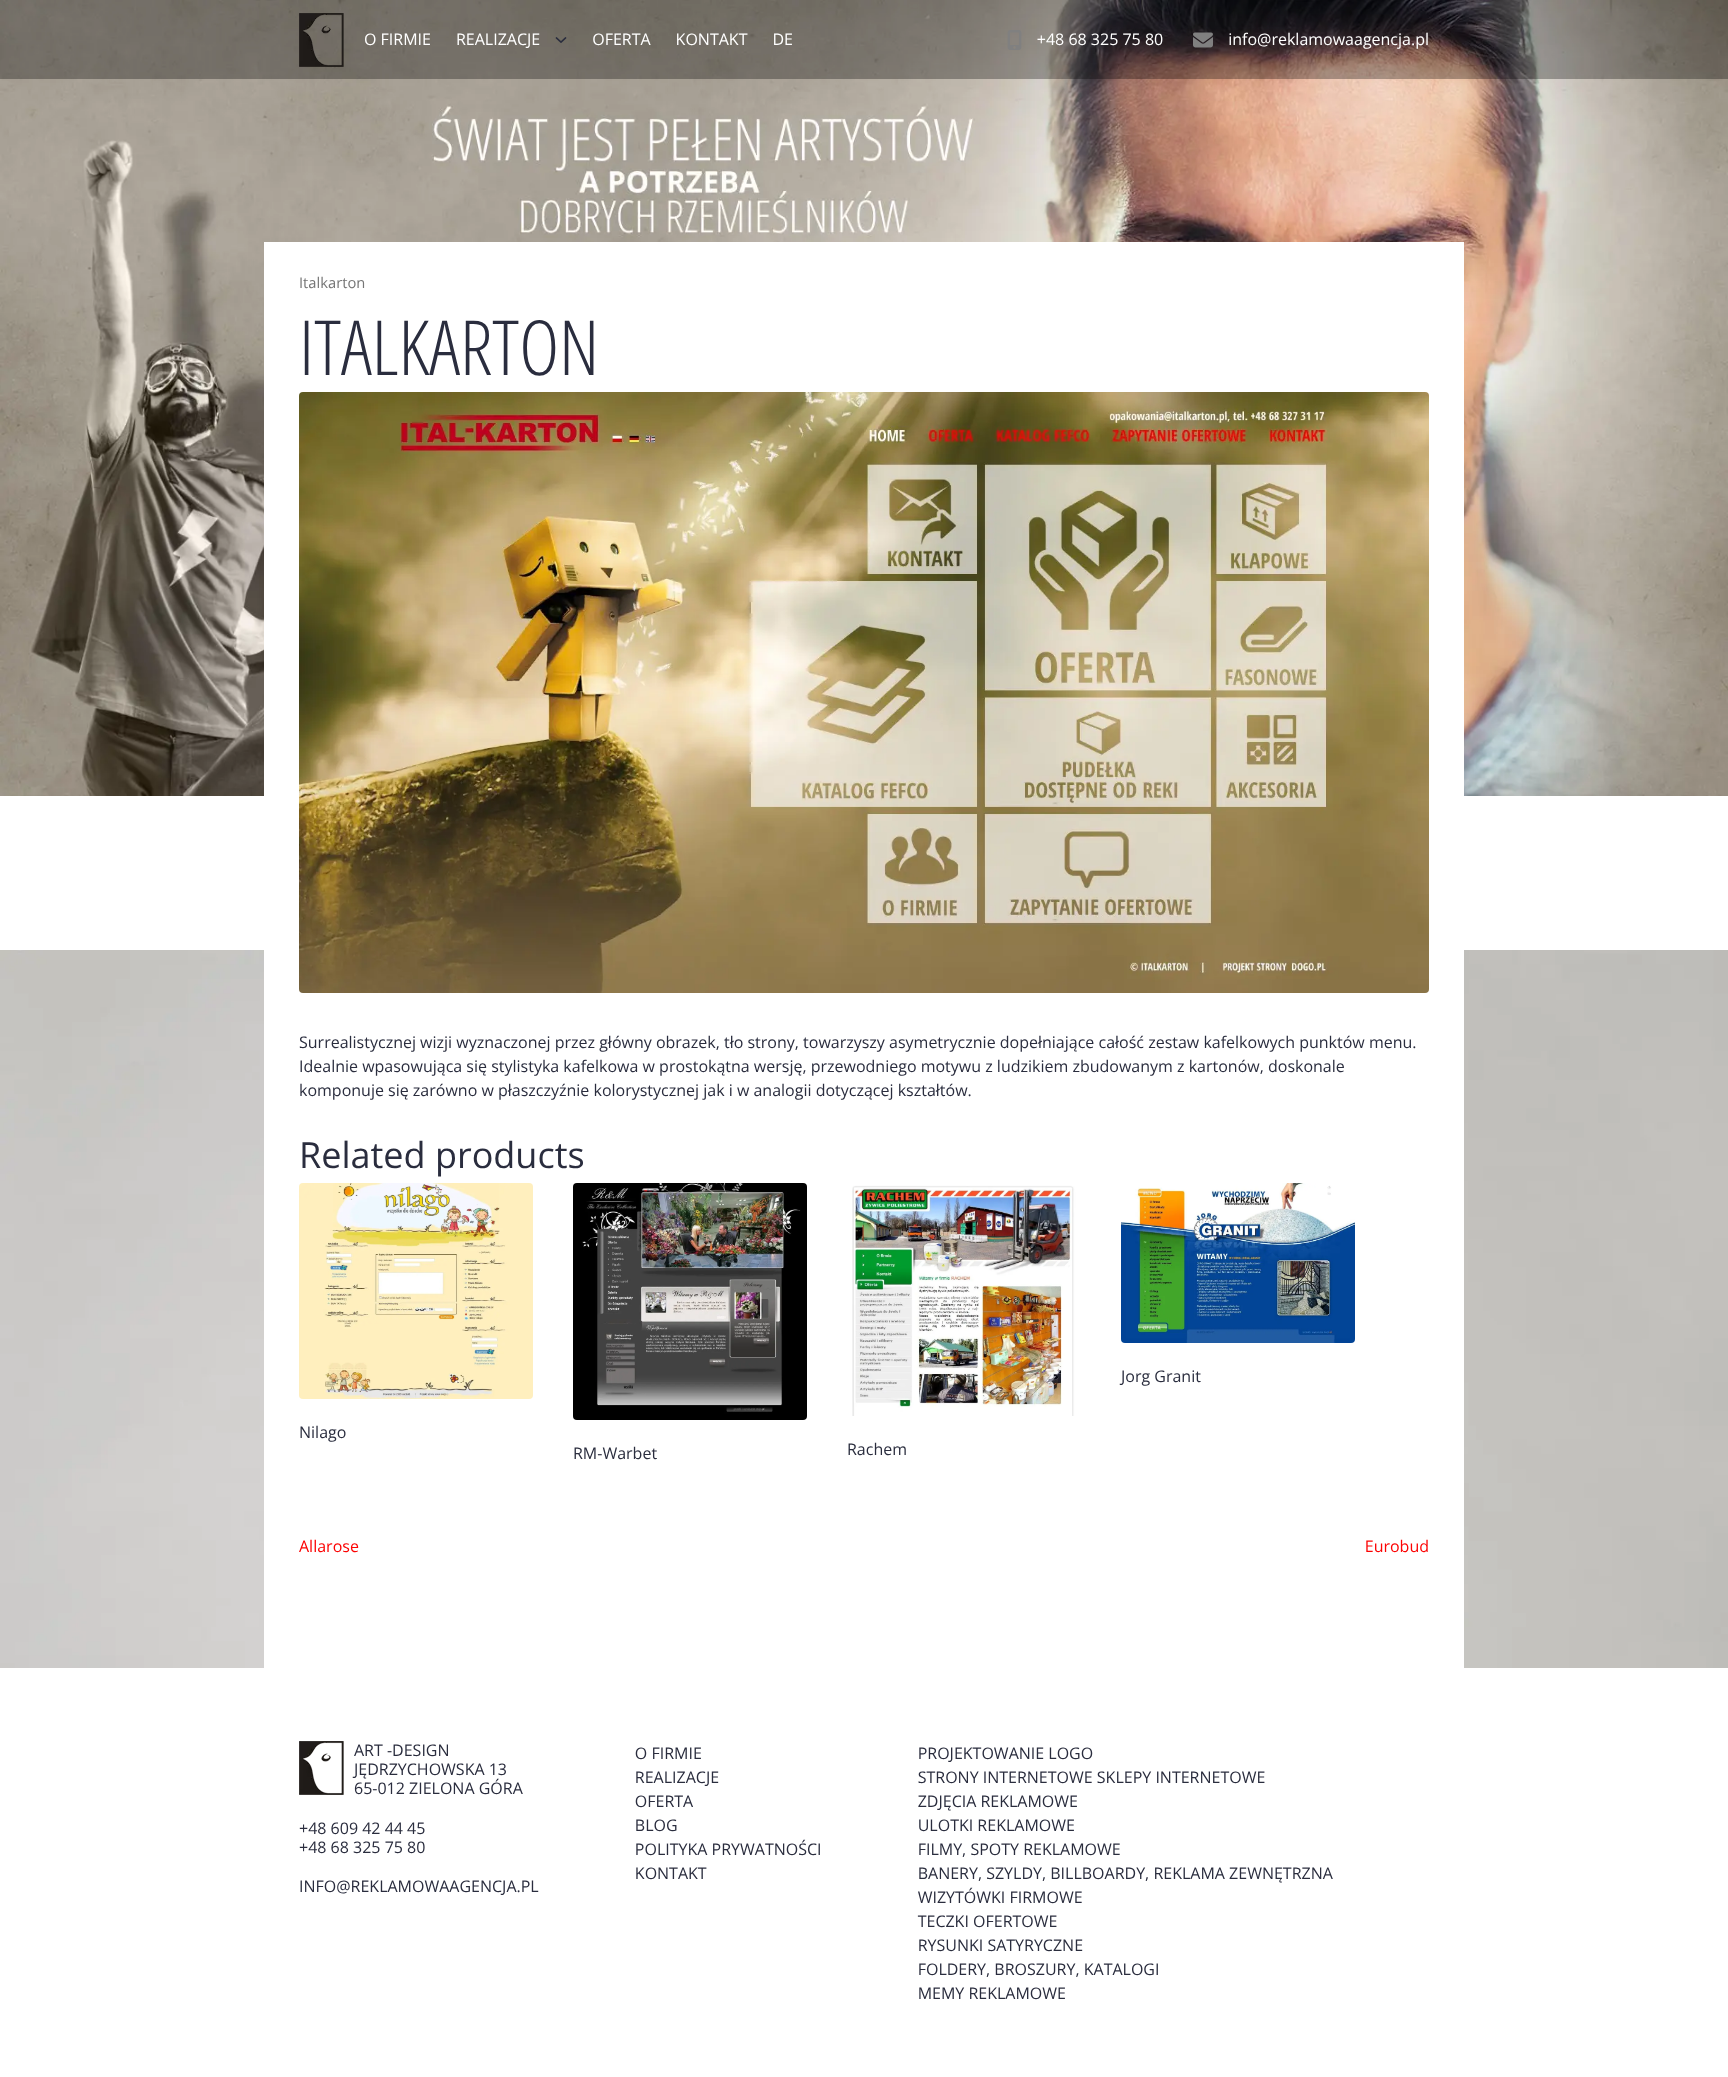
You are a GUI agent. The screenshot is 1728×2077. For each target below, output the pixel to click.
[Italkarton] (864, 693)
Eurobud (1397, 1546)
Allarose (329, 1546)
